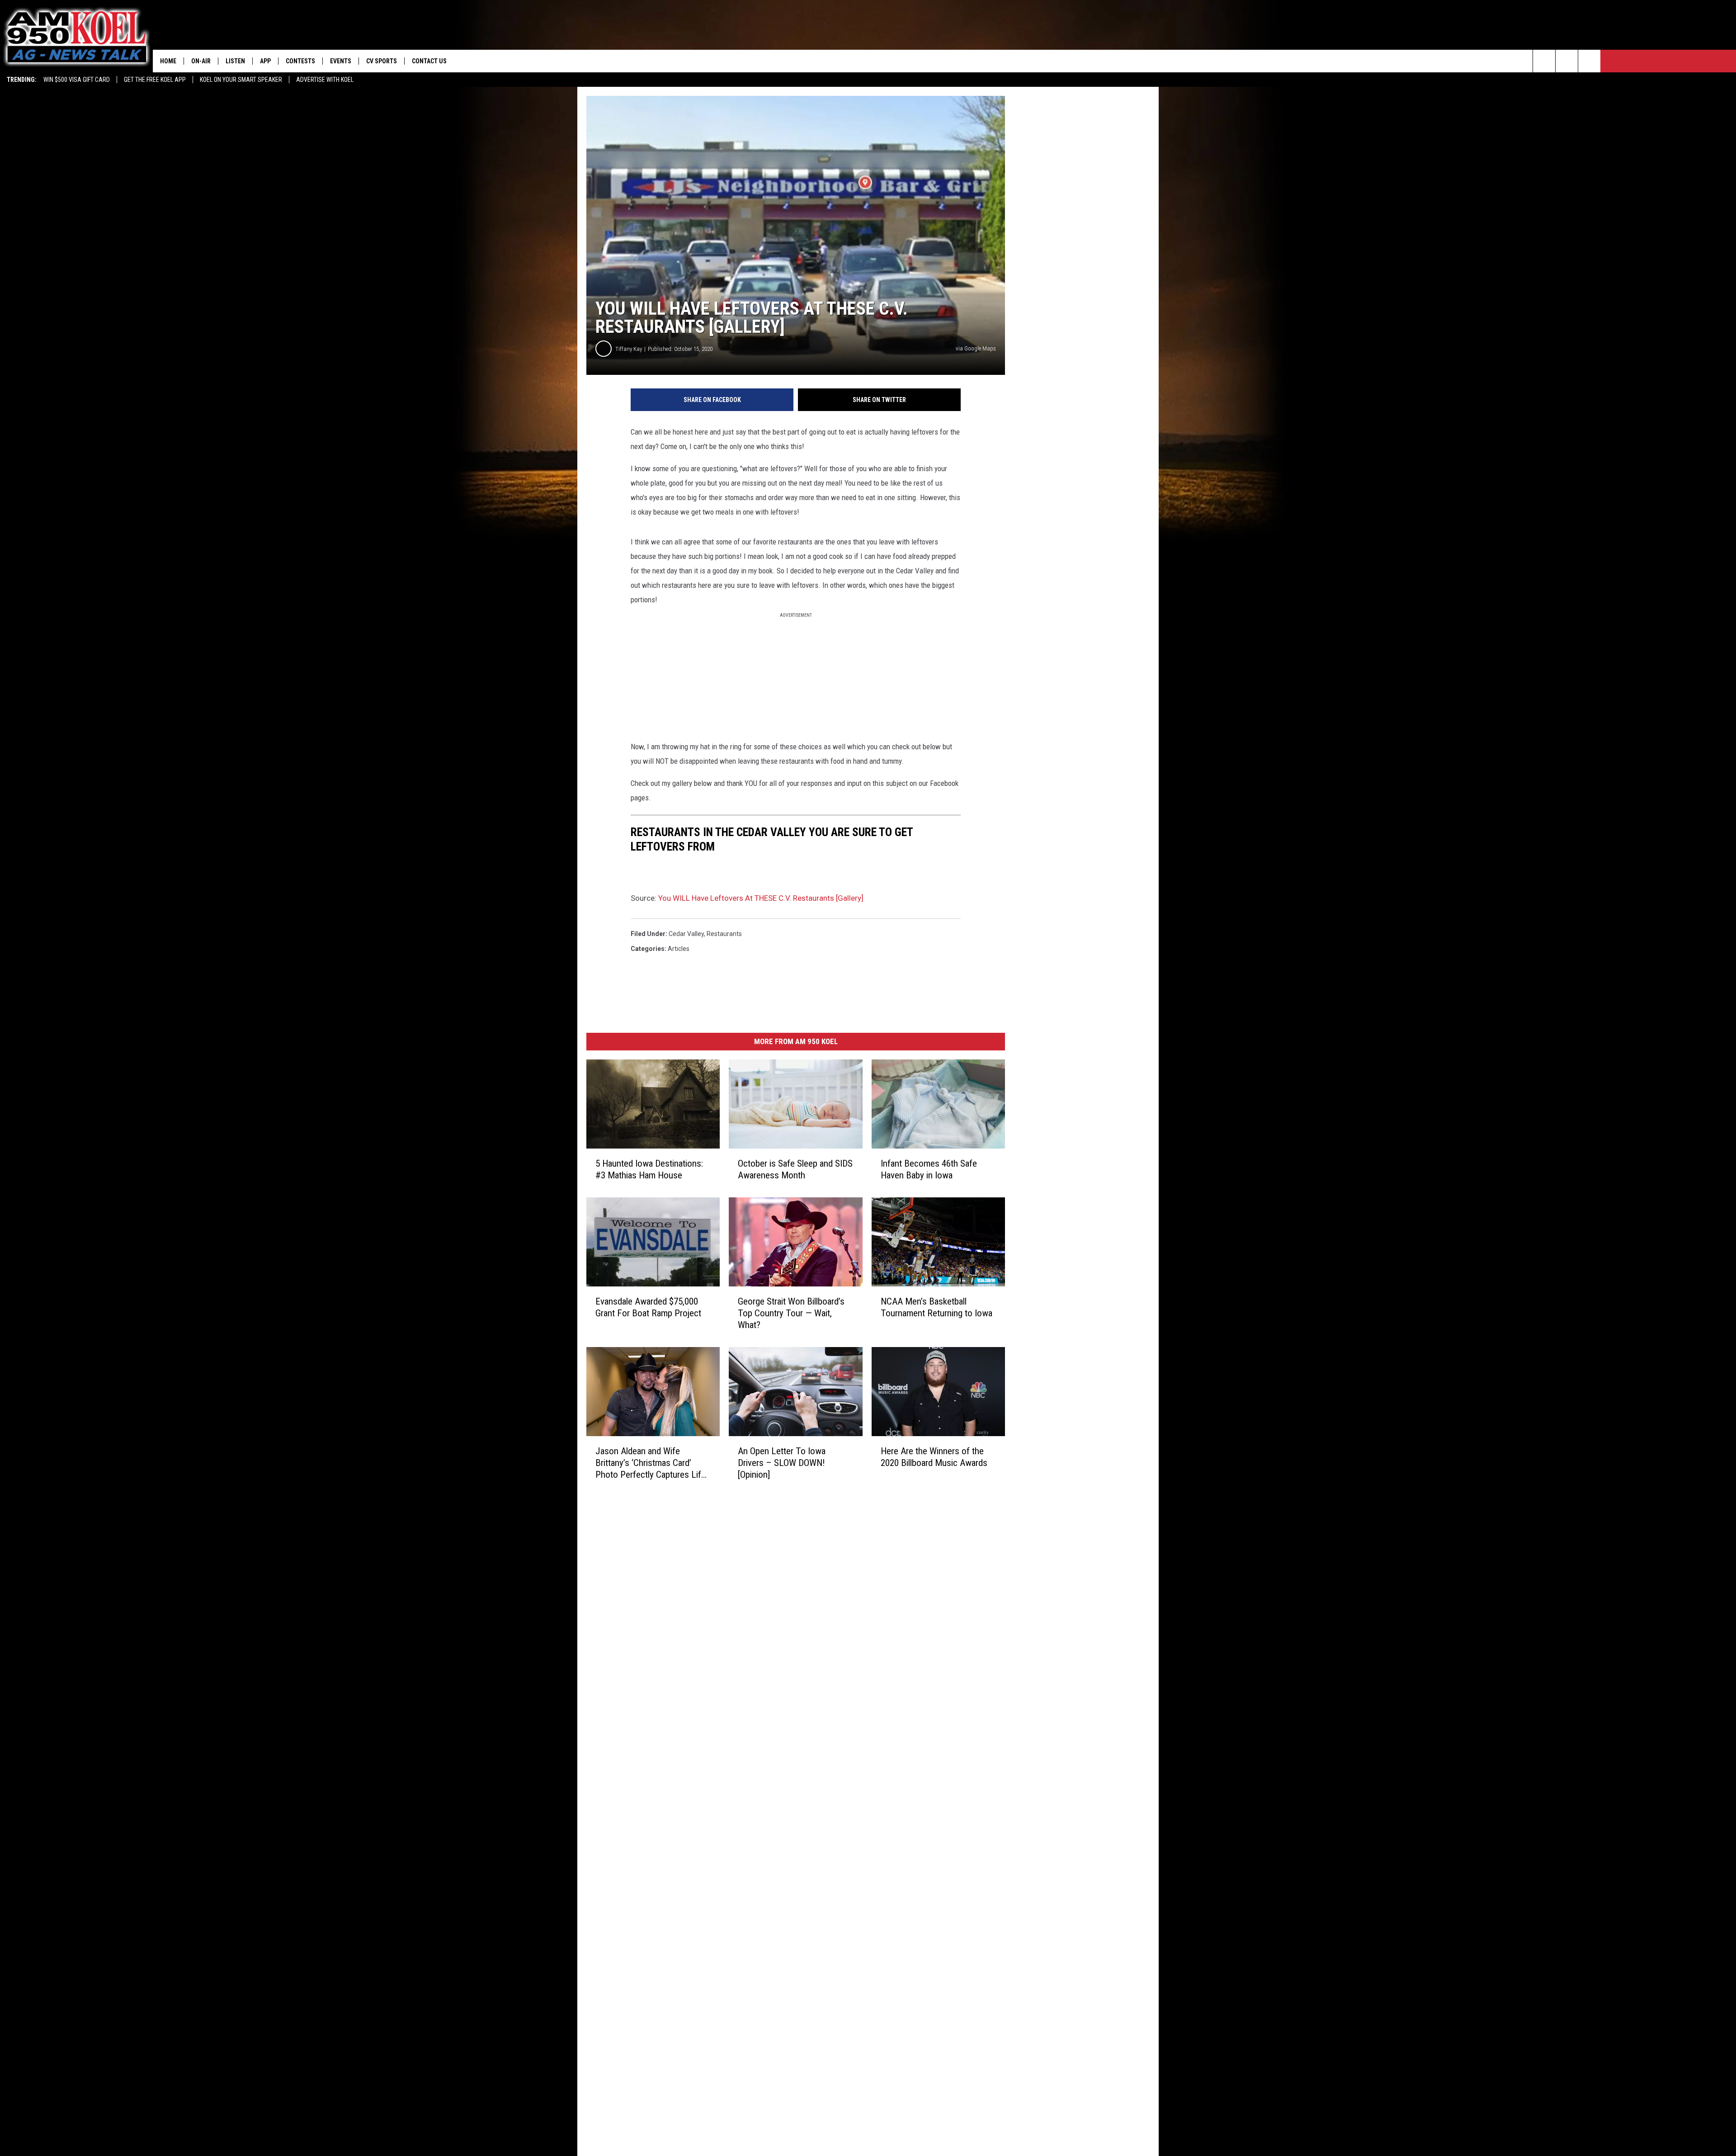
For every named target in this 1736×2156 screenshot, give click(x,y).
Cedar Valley (686, 934)
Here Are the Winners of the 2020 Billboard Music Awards (934, 1457)
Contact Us (429, 61)
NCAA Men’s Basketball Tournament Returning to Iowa (936, 1307)
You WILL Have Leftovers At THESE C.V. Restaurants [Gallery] (761, 898)
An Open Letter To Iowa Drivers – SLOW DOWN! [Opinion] (782, 1463)
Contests (300, 61)
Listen (235, 61)
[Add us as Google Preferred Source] (1567, 61)
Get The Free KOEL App (155, 80)
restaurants (724, 934)
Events (341, 61)
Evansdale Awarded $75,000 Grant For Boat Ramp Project (648, 1307)
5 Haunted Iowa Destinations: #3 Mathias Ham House (649, 1169)
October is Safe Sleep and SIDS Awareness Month (795, 1169)
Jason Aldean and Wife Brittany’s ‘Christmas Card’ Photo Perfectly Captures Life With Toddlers (651, 1463)
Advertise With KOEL (325, 80)
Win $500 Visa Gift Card (77, 80)
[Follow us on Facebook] (1589, 61)
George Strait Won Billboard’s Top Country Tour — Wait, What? (791, 1313)
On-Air (201, 61)
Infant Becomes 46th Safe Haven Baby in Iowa (929, 1169)
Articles (679, 949)
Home (168, 61)
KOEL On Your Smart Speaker (241, 80)
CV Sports (382, 61)
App (265, 61)
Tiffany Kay (629, 349)
